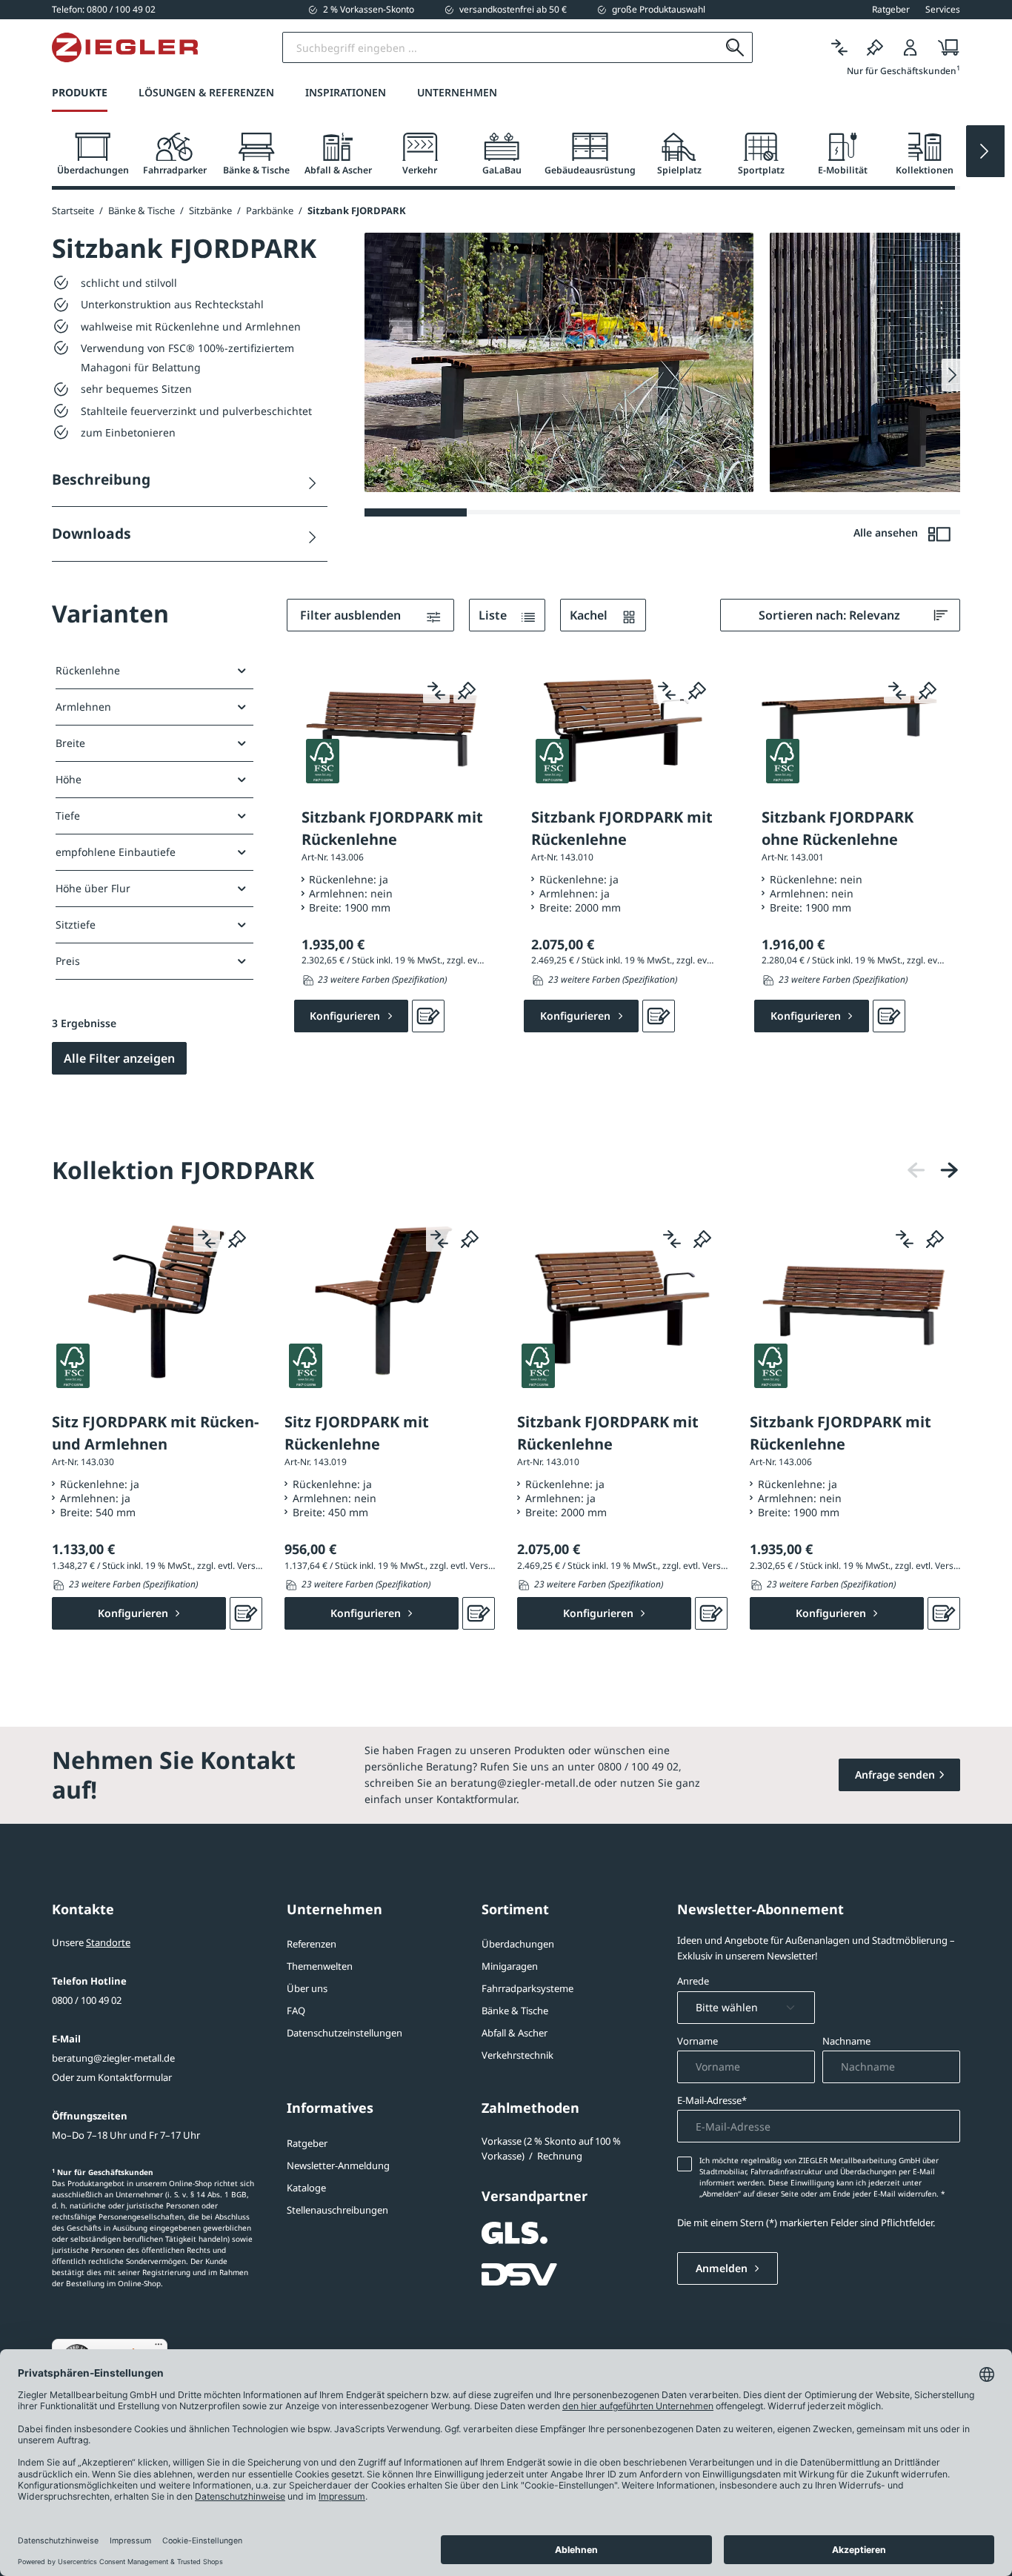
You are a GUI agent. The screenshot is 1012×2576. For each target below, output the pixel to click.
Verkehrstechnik (517, 2055)
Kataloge (306, 2188)
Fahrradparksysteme (527, 1988)
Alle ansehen (887, 532)
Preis (68, 961)
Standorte (108, 1942)
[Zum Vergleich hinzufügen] (436, 690)
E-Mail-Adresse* (712, 2100)
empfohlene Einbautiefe (116, 852)
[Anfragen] (428, 1016)
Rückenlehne (88, 670)
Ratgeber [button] (891, 10)
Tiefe (68, 816)
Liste (494, 615)
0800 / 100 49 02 (87, 2000)
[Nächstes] (949, 1171)
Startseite (73, 210)
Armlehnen (83, 707)
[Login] (911, 48)
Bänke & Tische (515, 2011)
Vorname (698, 2041)
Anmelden (723, 2268)
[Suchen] (735, 47)
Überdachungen (518, 1944)
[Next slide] (985, 151)
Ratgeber (307, 2143)
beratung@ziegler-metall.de (113, 2058)
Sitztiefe (76, 924)
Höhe (69, 779)
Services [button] (943, 10)
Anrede (693, 1981)
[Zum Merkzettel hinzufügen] (467, 690)
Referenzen (312, 1944)
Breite (70, 743)
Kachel (590, 615)
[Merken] (875, 48)
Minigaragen (510, 1966)
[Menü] (159, 2348)
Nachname (846, 2041)
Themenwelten (320, 1966)
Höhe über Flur (93, 888)
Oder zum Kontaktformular (112, 2077)
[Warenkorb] (944, 48)
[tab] (93, 155)
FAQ (296, 2011)
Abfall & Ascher (515, 2033)
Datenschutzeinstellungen (344, 2033)
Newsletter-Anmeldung (338, 2165)
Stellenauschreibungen (337, 2210)
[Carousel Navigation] (933, 1171)
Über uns (307, 1988)
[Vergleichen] (839, 48)
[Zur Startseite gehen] (125, 47)
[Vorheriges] (916, 1171)
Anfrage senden (895, 1775)
